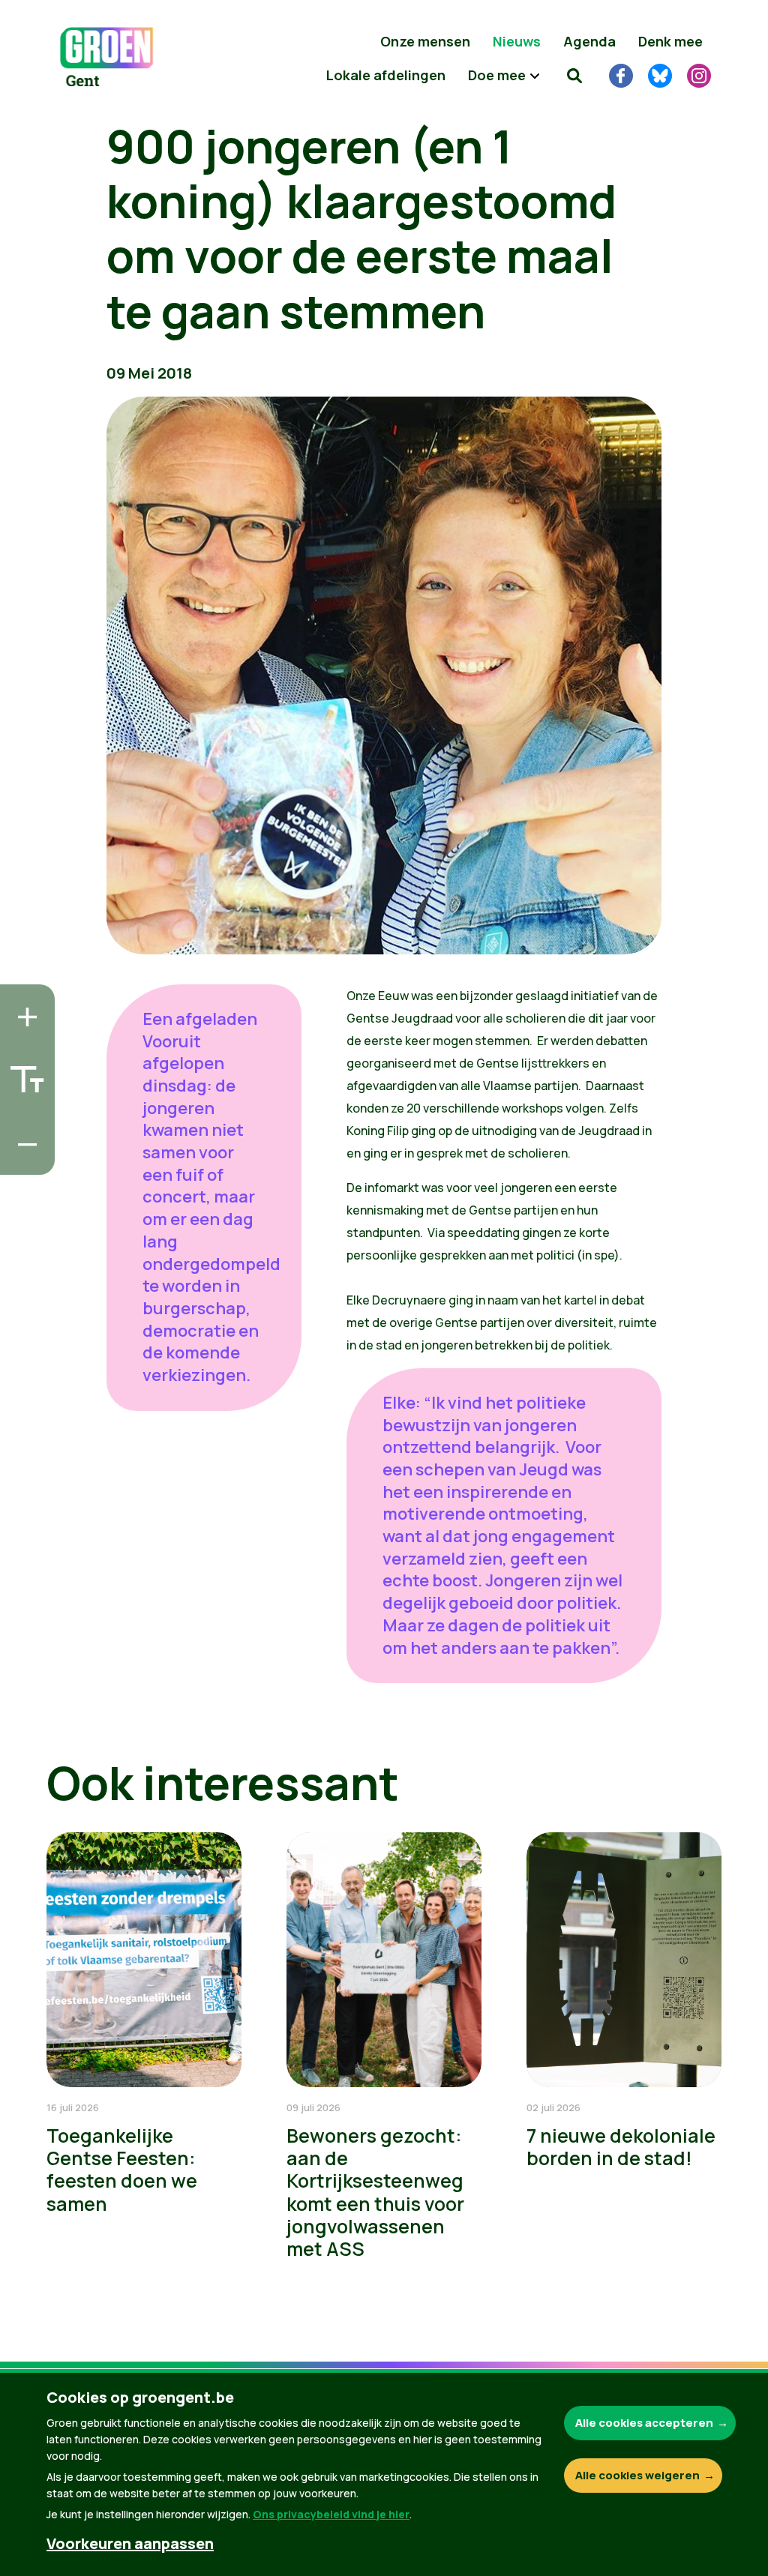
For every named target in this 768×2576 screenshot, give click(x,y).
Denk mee (670, 41)
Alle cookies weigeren (637, 2475)
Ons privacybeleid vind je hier (331, 2514)
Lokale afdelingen (386, 75)
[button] (574, 75)
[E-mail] (23, 1159)
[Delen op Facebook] (23, 1074)
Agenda (589, 41)
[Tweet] (23, 1116)
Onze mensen (425, 41)
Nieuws (517, 41)
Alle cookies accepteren (644, 2423)
